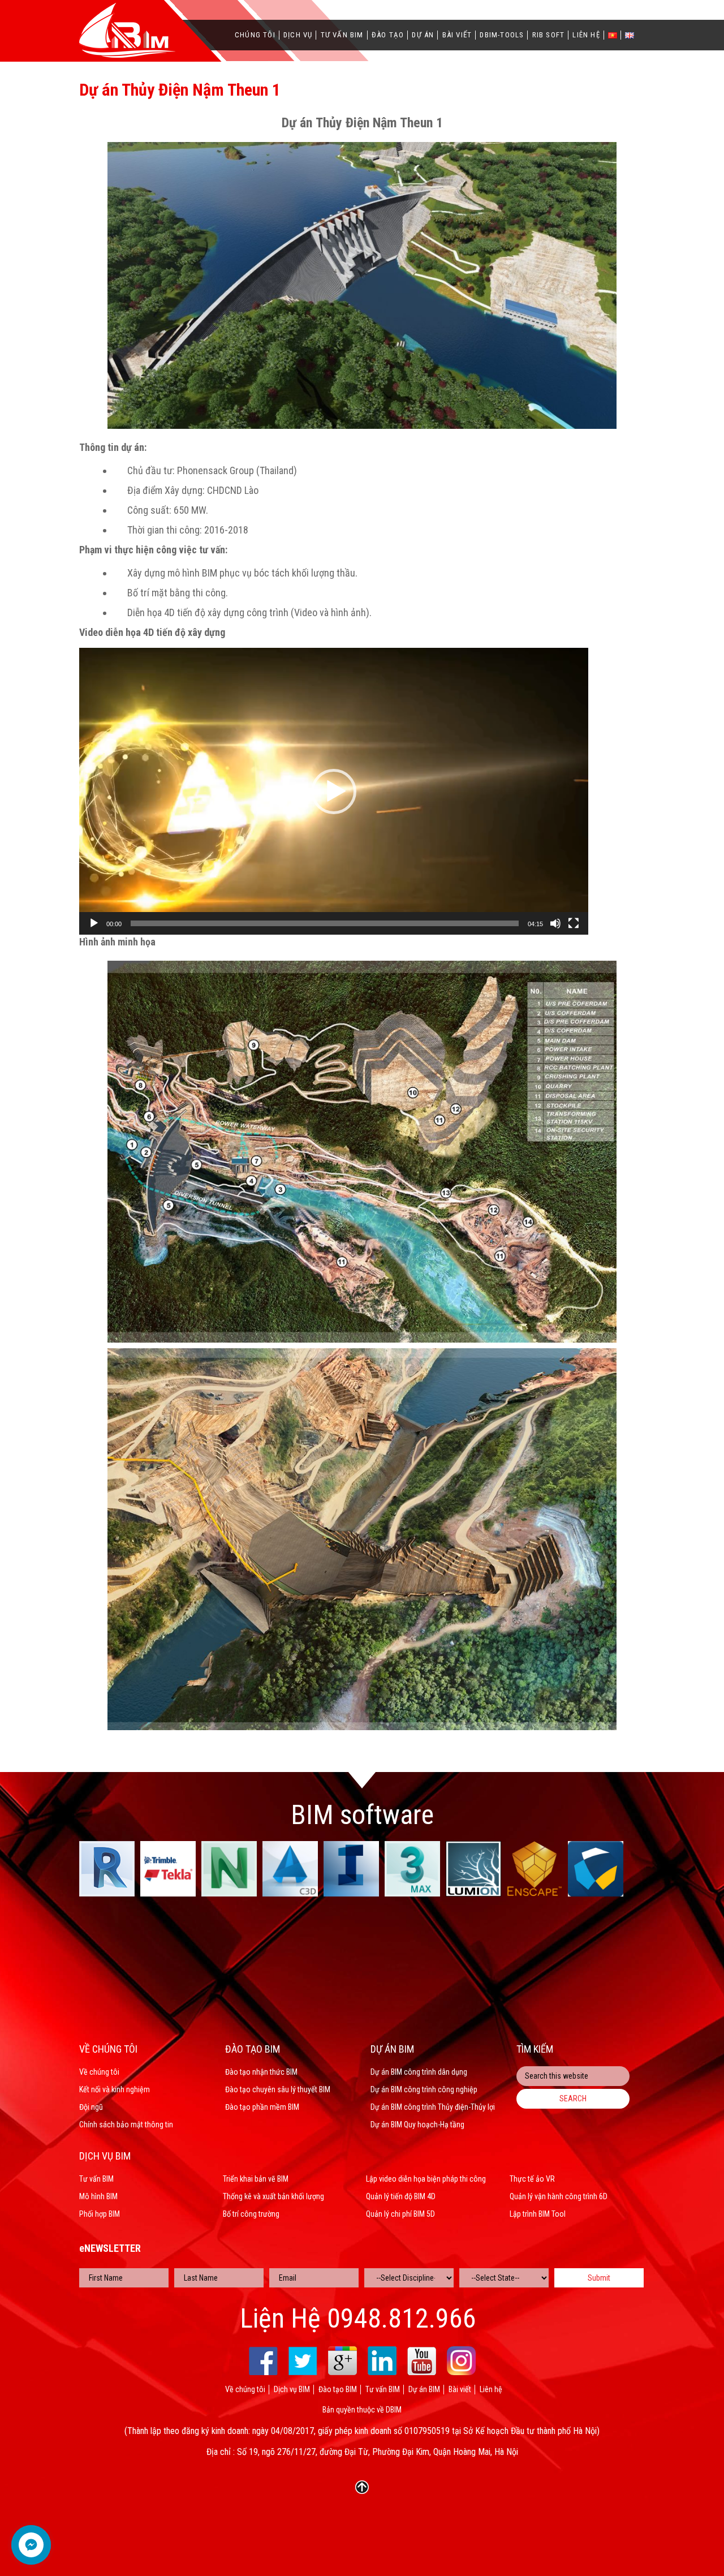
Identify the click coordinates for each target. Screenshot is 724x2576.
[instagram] (461, 2361)
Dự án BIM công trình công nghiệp (424, 2089)
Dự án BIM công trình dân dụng (419, 2072)
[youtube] (422, 2361)
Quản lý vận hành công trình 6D (559, 2196)
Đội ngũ (91, 2107)
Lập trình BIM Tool (538, 2214)
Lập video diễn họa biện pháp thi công (426, 2179)
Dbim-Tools (502, 35)
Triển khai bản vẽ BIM (256, 2179)
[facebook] (263, 2361)
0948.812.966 (402, 2319)
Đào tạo (388, 35)
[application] (334, 791)
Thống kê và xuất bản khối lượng (273, 2196)
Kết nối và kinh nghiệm (115, 2089)
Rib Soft (549, 35)
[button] (334, 792)
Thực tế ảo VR (532, 2179)
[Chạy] (94, 923)
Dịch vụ (298, 35)
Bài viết (457, 35)
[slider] (325, 923)
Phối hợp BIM (100, 2214)
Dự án (423, 35)
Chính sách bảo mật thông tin (126, 2125)
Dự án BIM (424, 2389)
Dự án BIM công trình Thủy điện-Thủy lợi (433, 2107)
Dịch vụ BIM (292, 2389)
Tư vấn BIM (342, 35)
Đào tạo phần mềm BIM (262, 2107)
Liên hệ (586, 35)
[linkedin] (382, 2361)
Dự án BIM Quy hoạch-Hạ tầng (417, 2125)
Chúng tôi (255, 35)
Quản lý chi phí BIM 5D (400, 2214)
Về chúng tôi (99, 2072)
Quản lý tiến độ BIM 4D (401, 2196)
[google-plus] (342, 2361)
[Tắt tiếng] (555, 923)
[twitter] (303, 2361)
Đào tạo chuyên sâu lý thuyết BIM (278, 2089)
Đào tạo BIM (338, 2389)
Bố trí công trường (251, 2214)
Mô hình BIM (98, 2196)
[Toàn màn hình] (574, 923)
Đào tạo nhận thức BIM (261, 2072)
